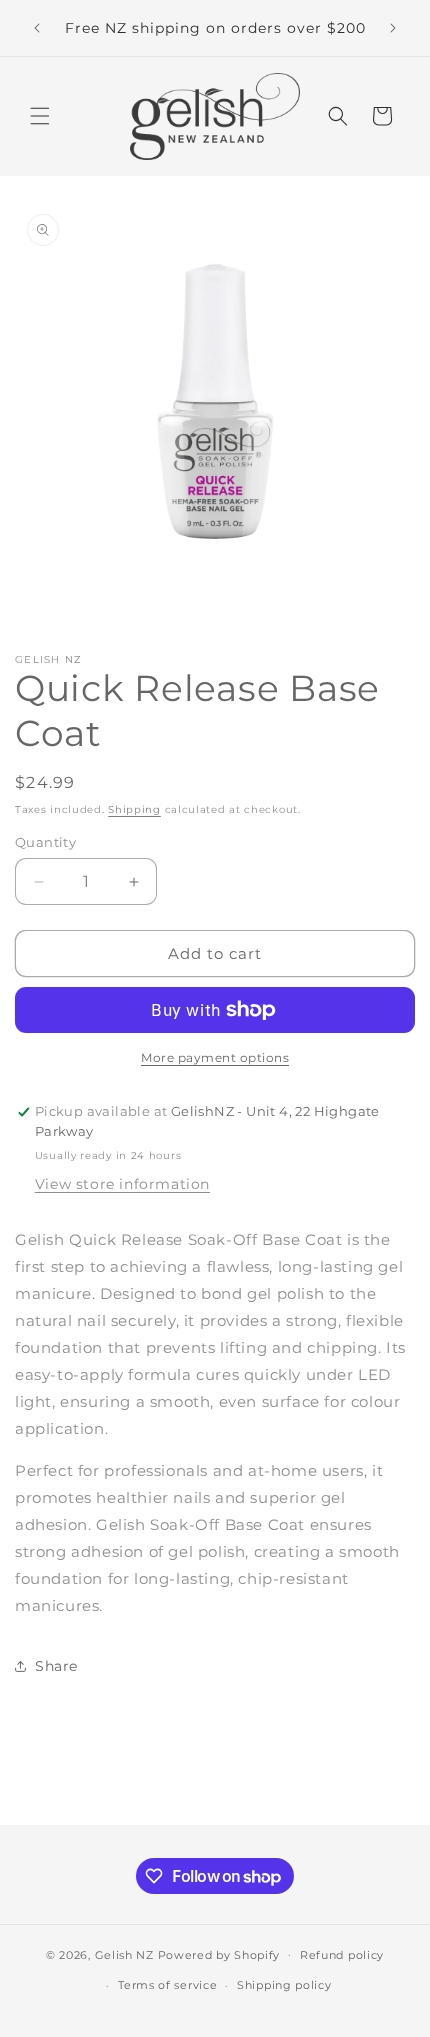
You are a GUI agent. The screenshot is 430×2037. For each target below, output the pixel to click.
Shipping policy (284, 1985)
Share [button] (56, 1666)
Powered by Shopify (219, 1954)
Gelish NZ (124, 1954)
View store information (122, 1184)
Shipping (134, 809)
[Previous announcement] (37, 28)
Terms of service (167, 1985)
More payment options (215, 1057)
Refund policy (342, 1955)
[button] (40, 116)
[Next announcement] (393, 28)
